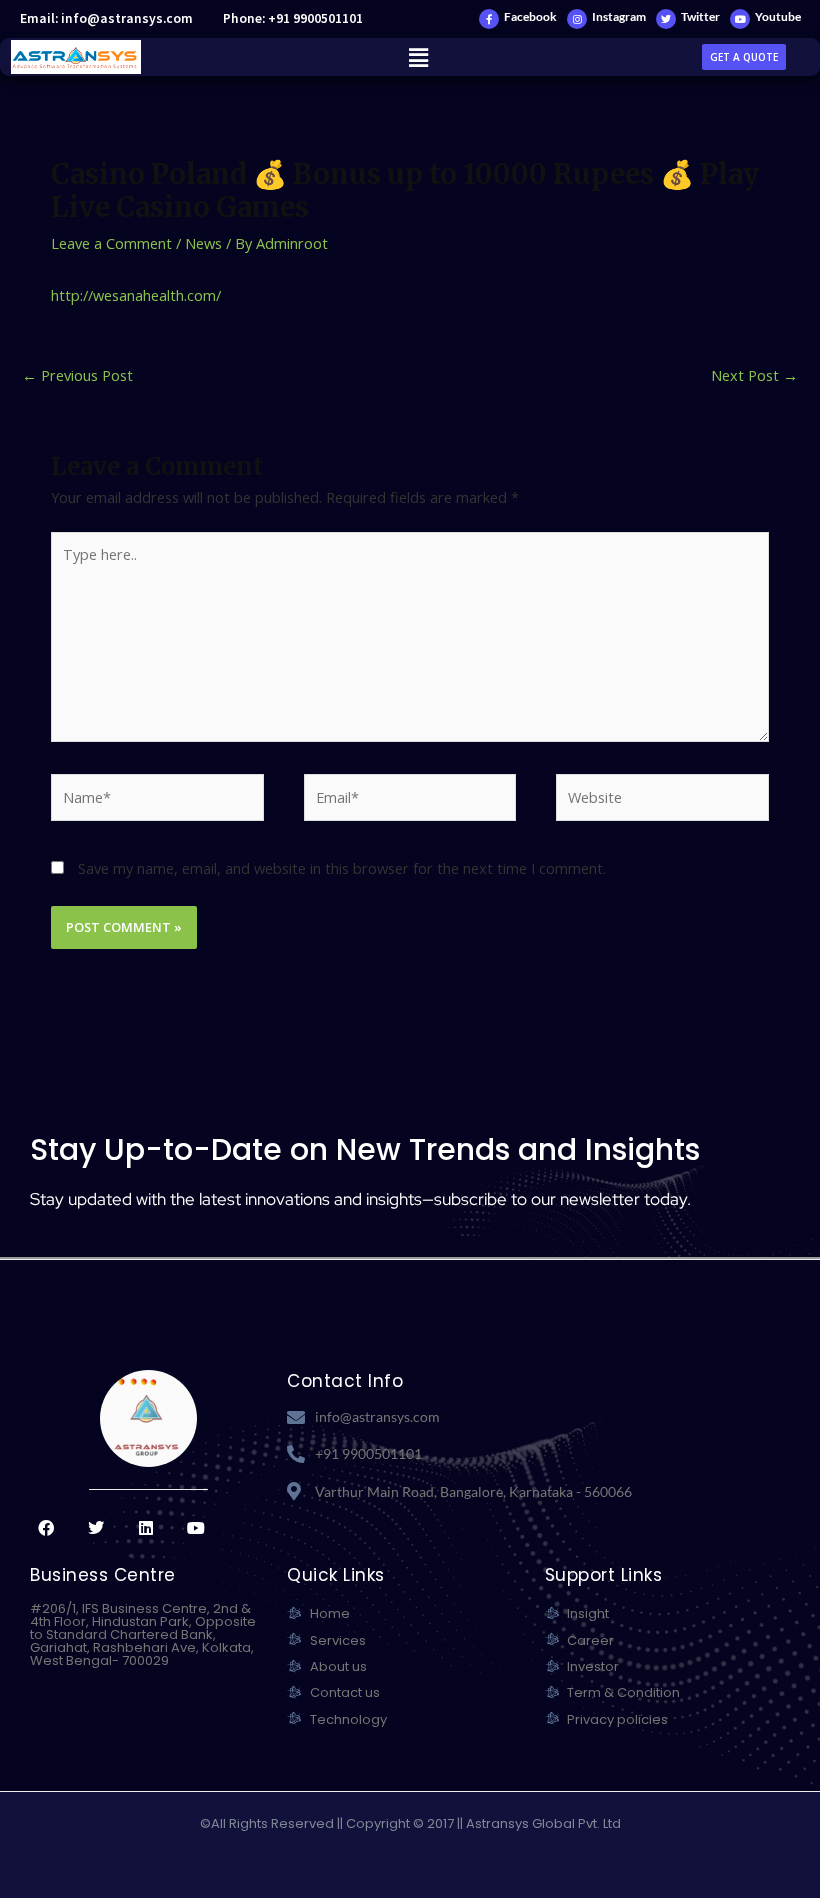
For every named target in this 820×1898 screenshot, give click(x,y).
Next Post (754, 375)
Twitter (700, 16)
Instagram (619, 16)
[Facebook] (489, 19)
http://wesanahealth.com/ (136, 295)
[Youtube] (740, 19)
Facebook (530, 16)
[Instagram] (577, 19)
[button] (418, 57)
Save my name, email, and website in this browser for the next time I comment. (342, 868)
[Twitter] (666, 19)
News (203, 243)
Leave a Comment (111, 243)
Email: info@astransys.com (106, 18)
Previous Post (77, 375)
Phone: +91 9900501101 (293, 18)
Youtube (778, 16)
